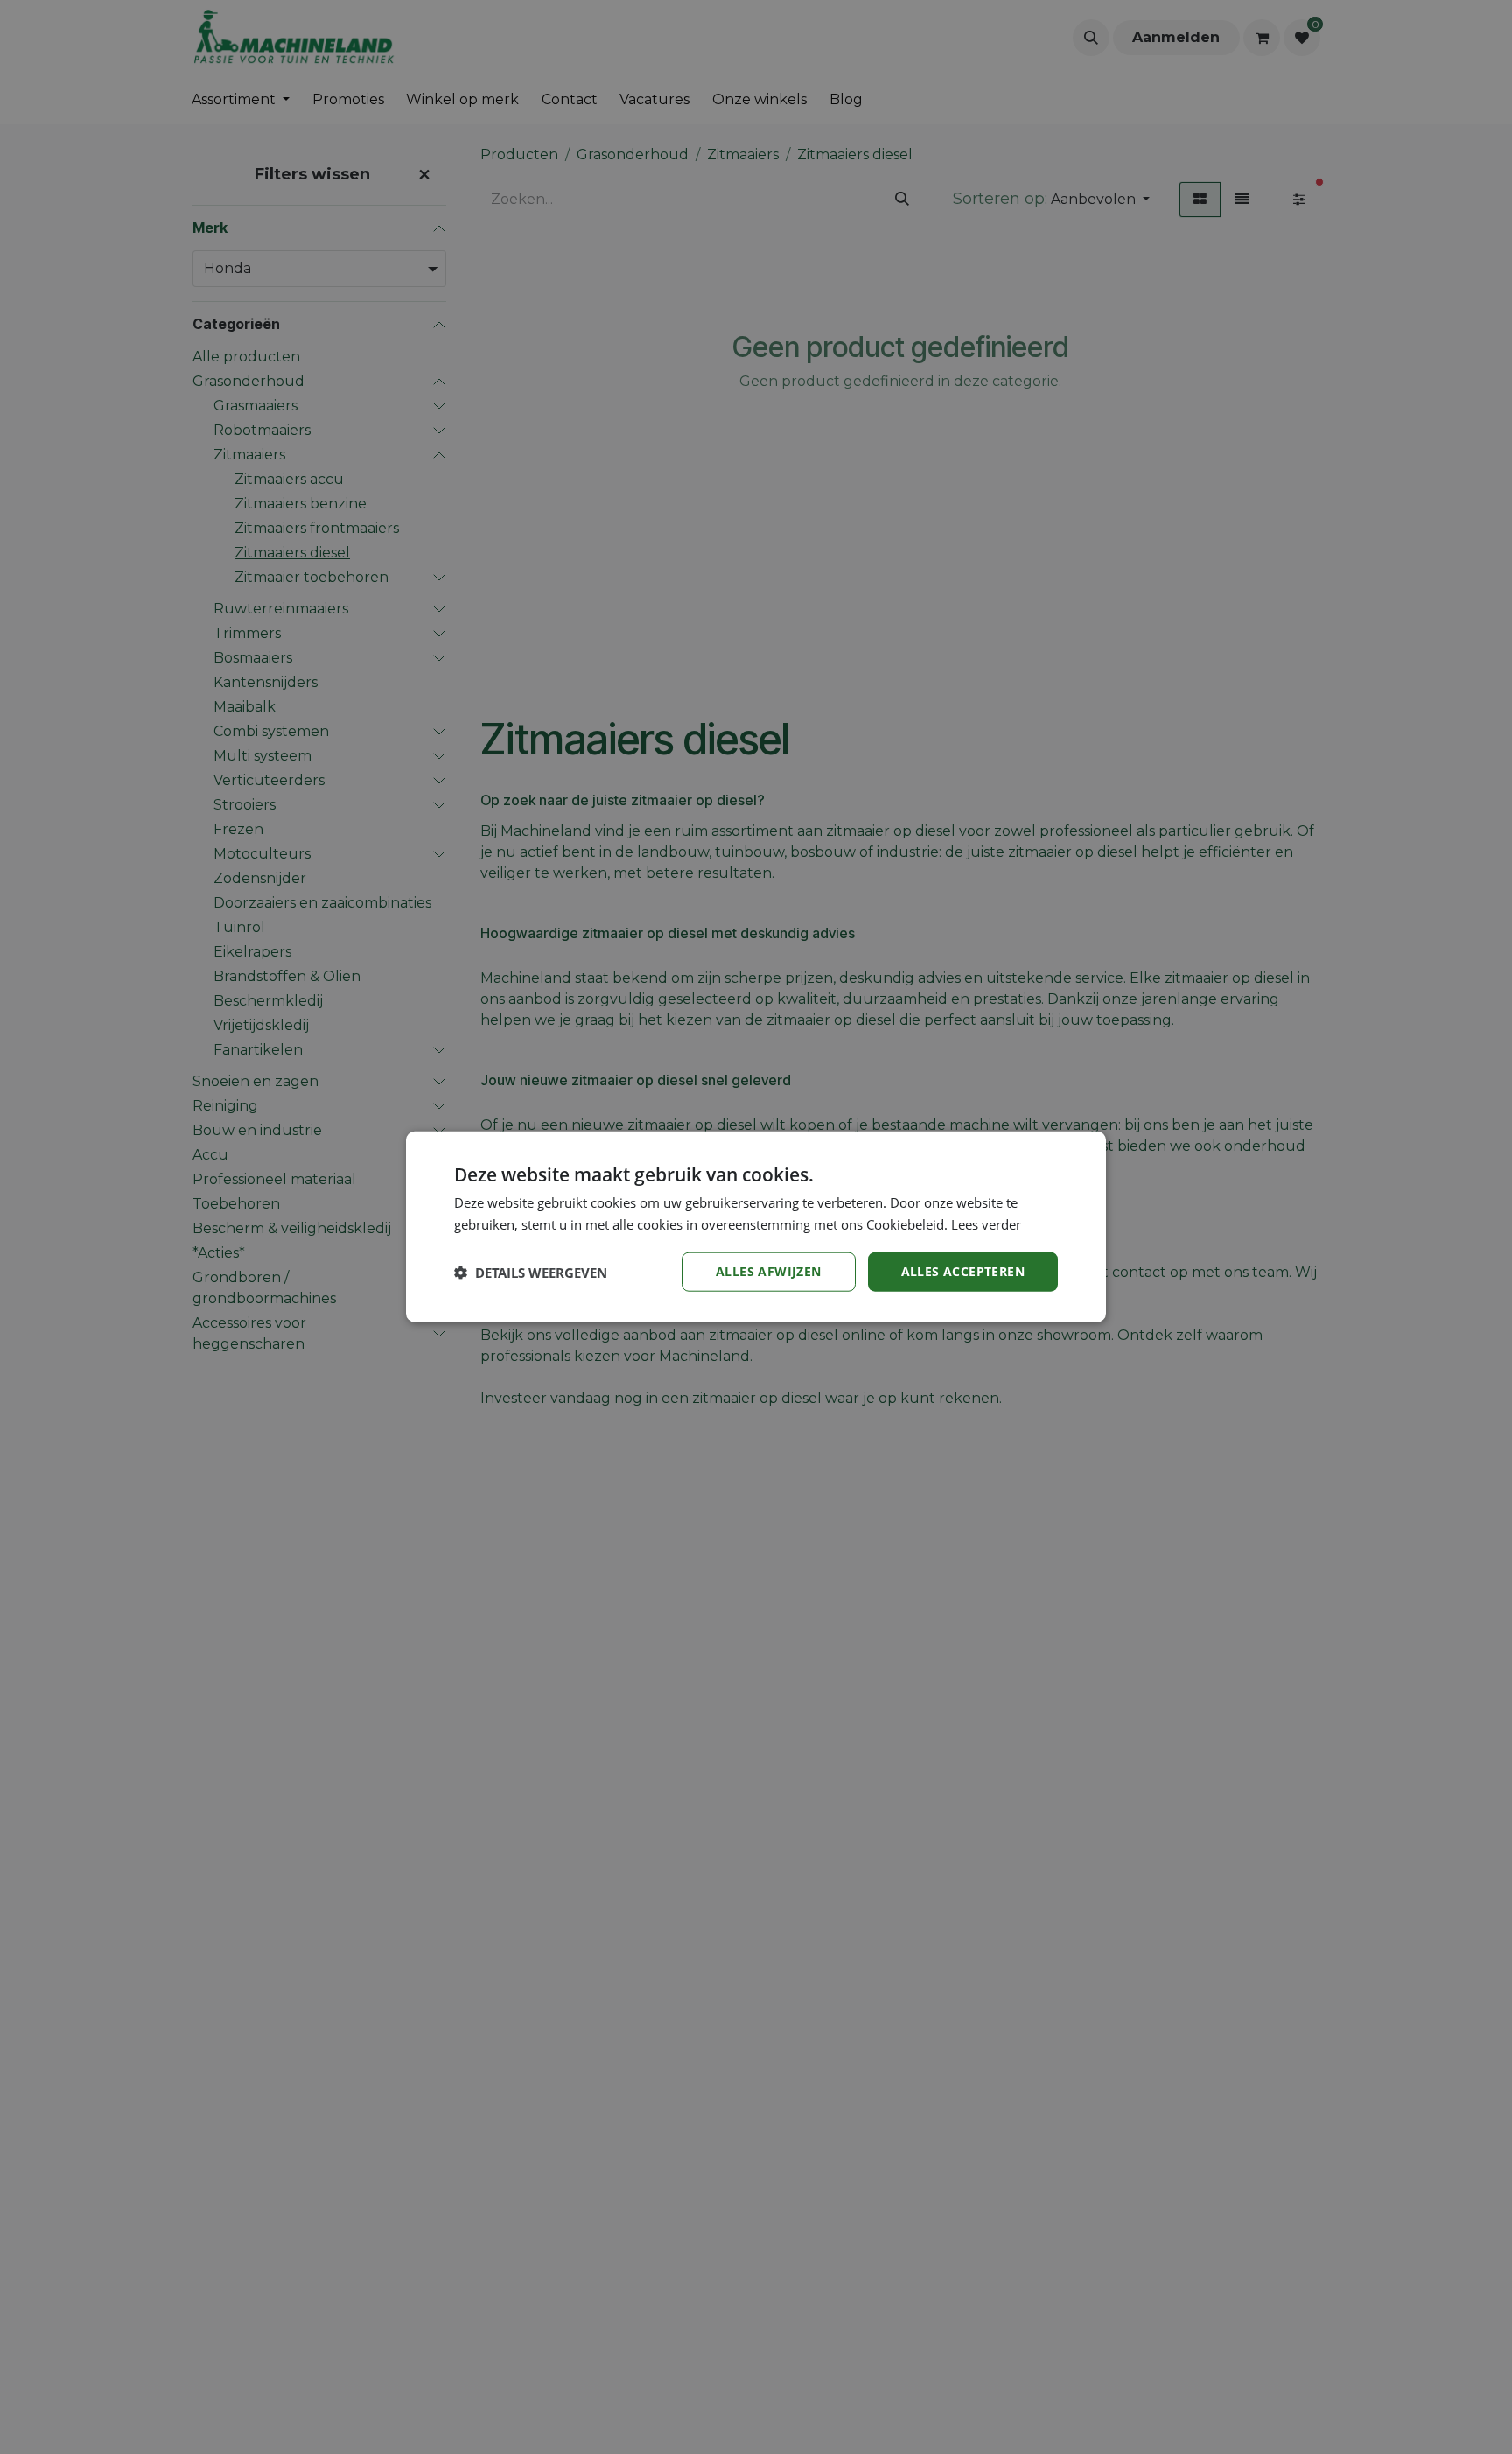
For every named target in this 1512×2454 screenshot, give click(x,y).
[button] (531, 1273)
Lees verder (986, 1224)
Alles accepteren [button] (963, 1272)
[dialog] (756, 1227)
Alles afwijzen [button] (769, 1272)
